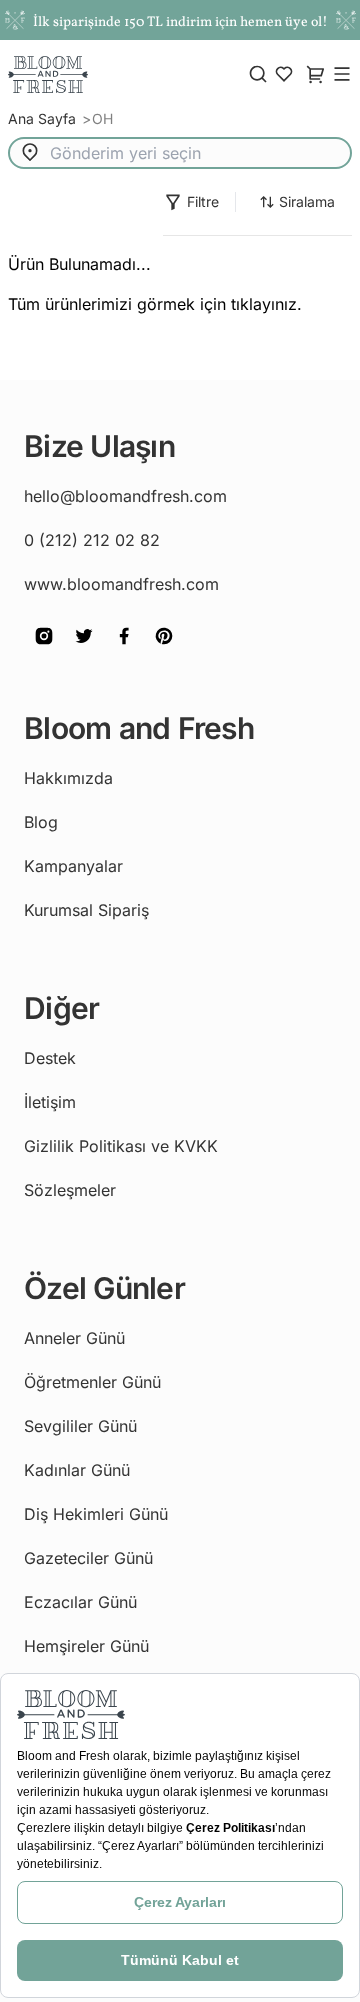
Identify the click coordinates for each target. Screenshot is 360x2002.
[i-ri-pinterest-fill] (164, 650)
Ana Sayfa (44, 118)
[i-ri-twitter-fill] (84, 650)
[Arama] (258, 74)
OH (102, 118)
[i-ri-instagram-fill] (44, 650)
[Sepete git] (284, 74)
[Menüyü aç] (342, 74)
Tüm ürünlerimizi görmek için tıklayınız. (155, 304)
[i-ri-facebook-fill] (124, 650)
